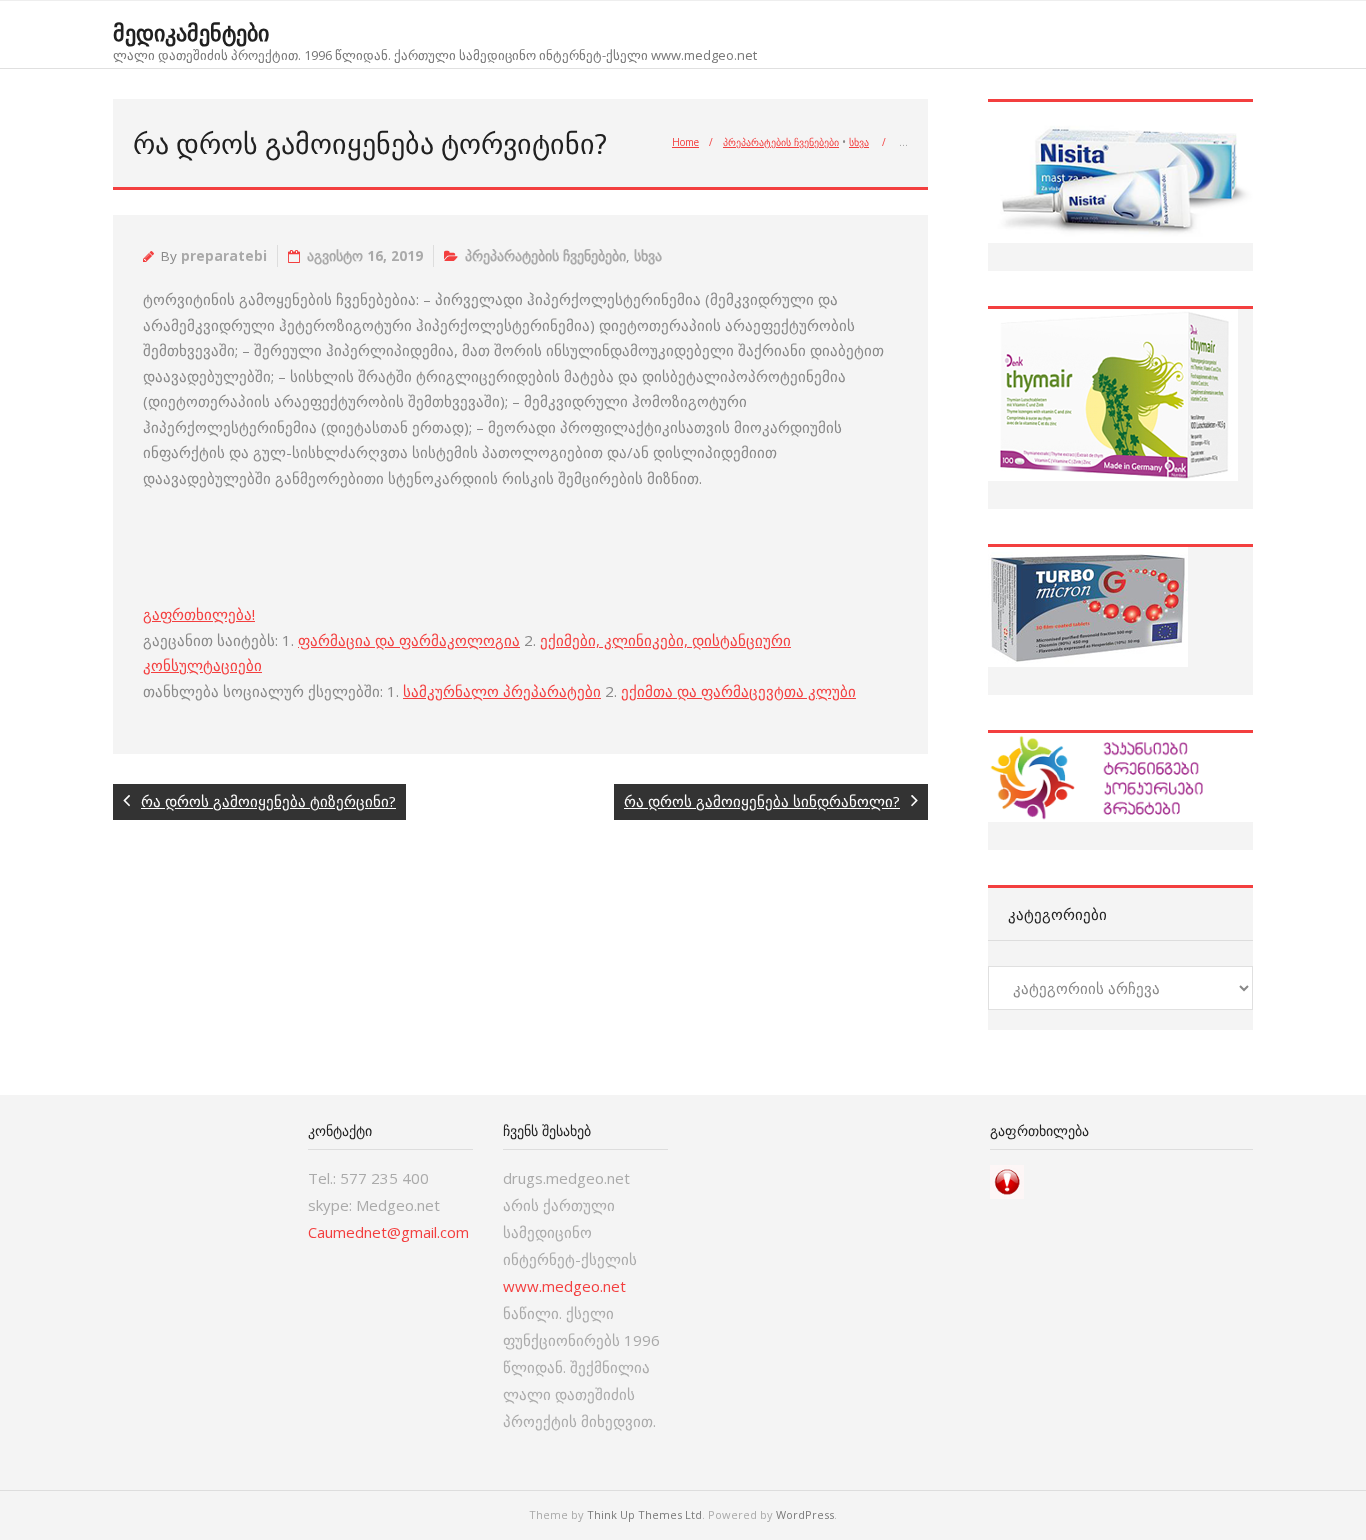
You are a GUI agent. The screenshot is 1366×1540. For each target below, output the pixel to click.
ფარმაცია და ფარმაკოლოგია (409, 640)
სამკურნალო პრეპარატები (502, 691)
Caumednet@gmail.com (388, 1232)
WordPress (805, 1514)
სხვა (859, 142)
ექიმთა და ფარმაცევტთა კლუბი (738, 691)
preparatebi (224, 256)
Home (685, 142)
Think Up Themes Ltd (644, 1514)
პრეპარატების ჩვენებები (781, 142)
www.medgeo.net (564, 1286)
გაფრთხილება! (199, 614)
